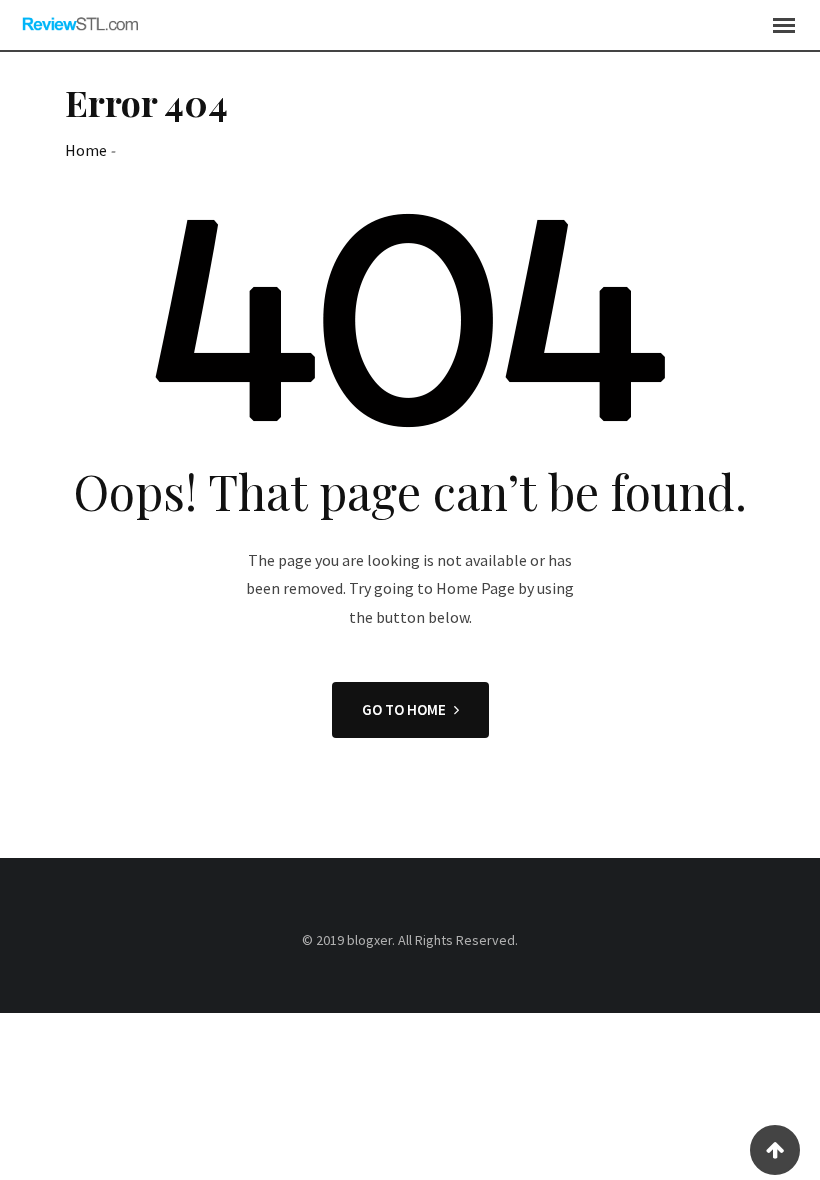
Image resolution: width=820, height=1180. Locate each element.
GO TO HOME (404, 709)
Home (86, 150)
